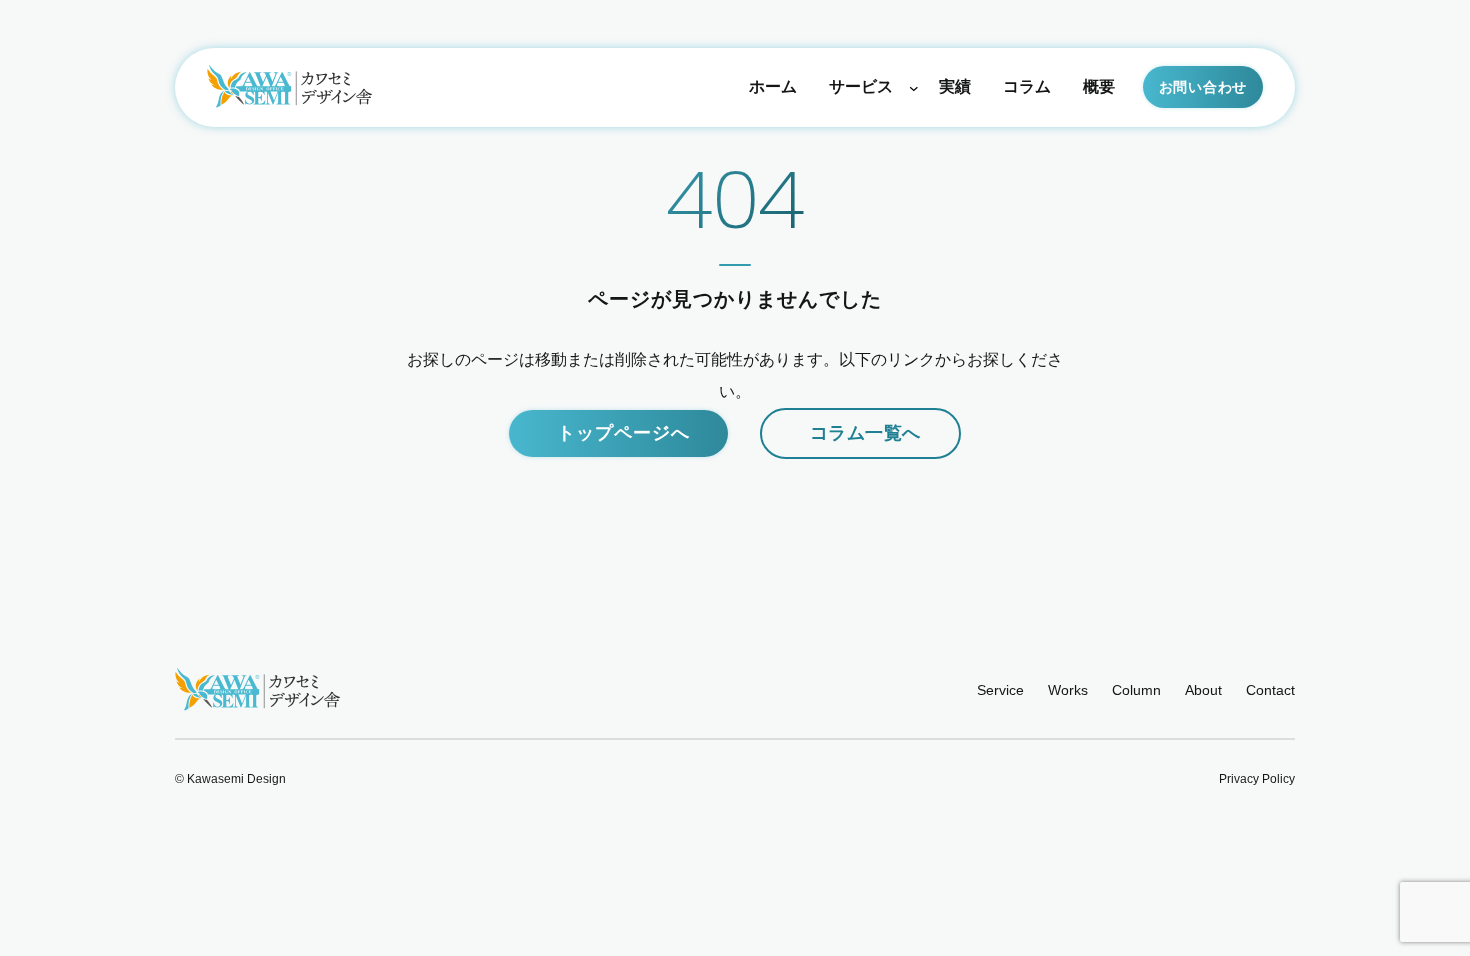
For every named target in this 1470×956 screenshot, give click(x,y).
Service (1000, 690)
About (1203, 690)
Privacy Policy (1257, 779)
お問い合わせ (1203, 87)
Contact (1270, 690)
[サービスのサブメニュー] (914, 88)
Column (1136, 690)
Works (1068, 690)
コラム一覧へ (865, 433)
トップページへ (623, 433)
